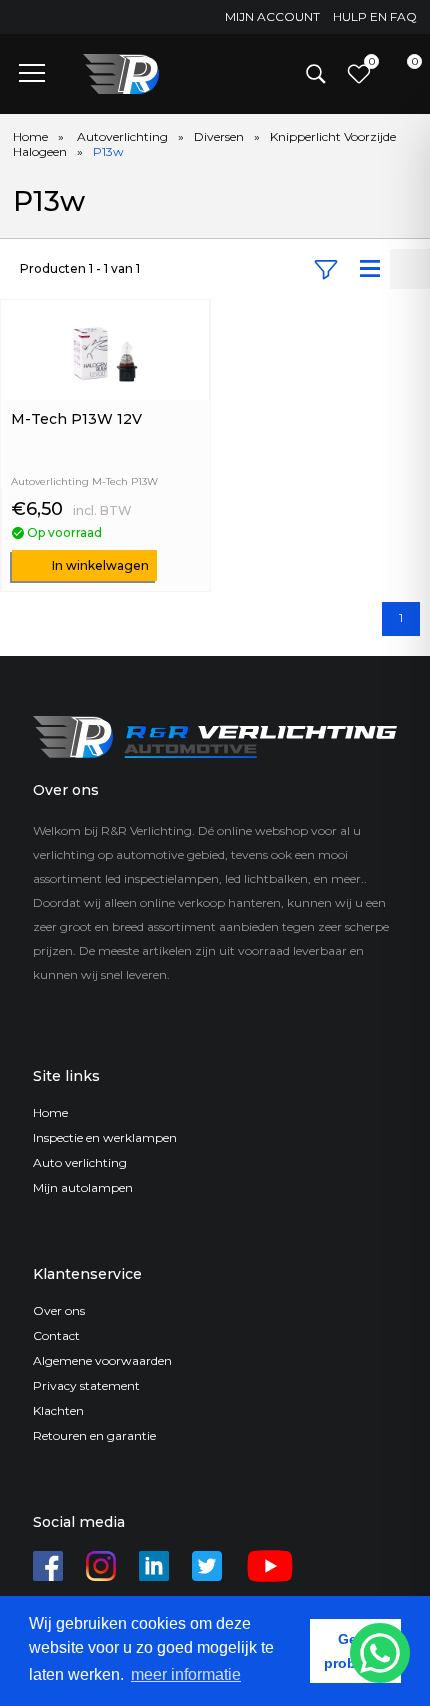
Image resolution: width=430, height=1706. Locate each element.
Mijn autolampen (83, 1187)
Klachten (58, 1410)
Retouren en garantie (94, 1435)
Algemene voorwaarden (102, 1360)
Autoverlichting (122, 136)
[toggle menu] (32, 72)
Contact (56, 1335)
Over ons (59, 1310)
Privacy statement (86, 1385)
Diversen (219, 136)
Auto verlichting (80, 1162)
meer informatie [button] (186, 1674)
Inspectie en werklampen (105, 1137)
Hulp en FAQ (375, 16)
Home (30, 136)
